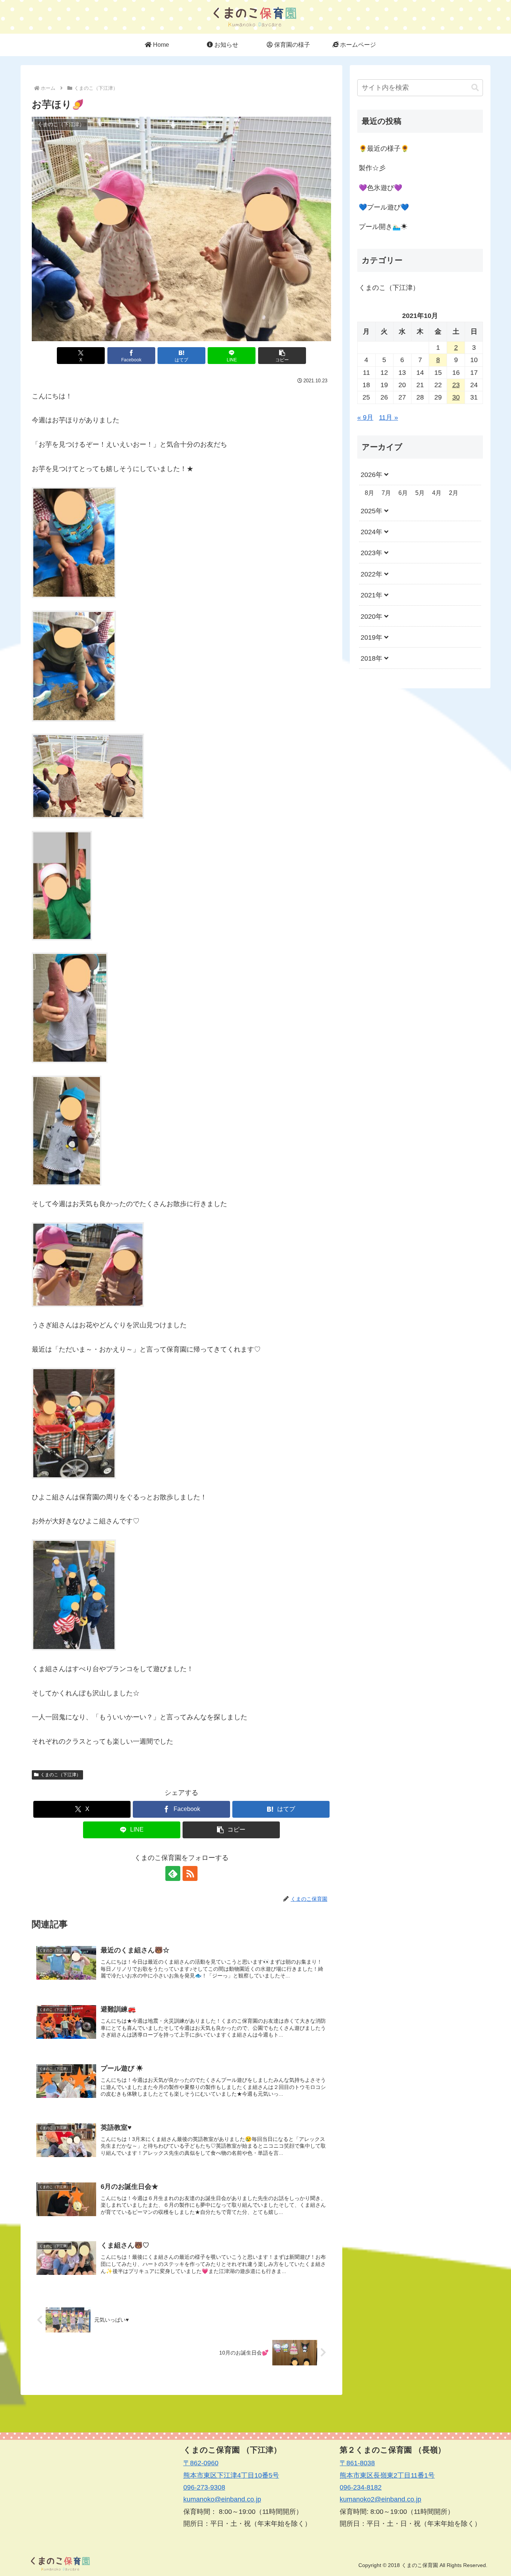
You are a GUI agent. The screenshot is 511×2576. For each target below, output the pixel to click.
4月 (437, 493)
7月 (386, 493)
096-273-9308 (204, 2487)
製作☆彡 (372, 168)
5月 (420, 493)
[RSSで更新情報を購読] (190, 1873)
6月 (403, 493)
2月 (454, 493)
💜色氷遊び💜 (380, 188)
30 (456, 397)
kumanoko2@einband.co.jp (380, 2499)
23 (456, 385)
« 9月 (365, 417)
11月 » (388, 417)
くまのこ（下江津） (61, 1775)
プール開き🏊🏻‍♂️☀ (383, 227)
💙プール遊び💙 (384, 207)
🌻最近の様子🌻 (384, 149)
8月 (369, 493)
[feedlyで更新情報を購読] (173, 1873)
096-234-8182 (361, 2487)
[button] (282, 356)
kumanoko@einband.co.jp (222, 2499)
